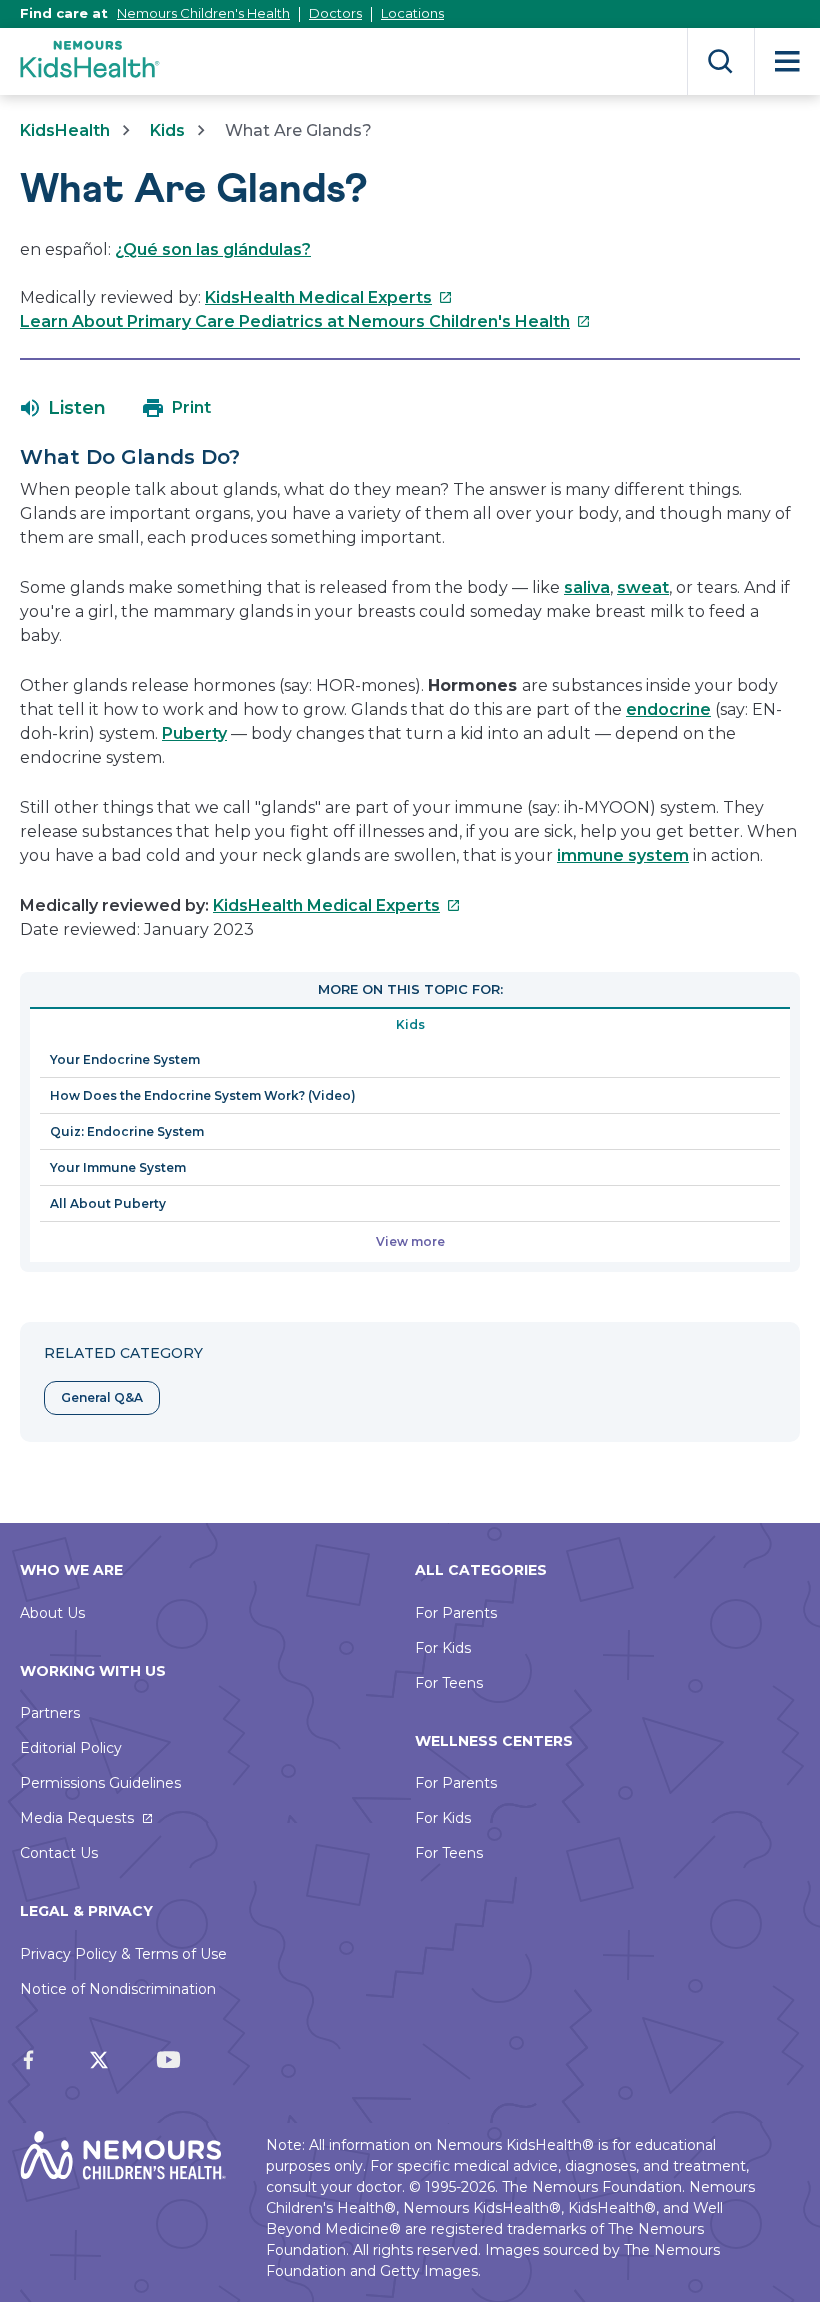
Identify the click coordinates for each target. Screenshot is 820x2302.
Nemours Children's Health (203, 13)
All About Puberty (108, 1203)
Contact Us (59, 1853)
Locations (412, 13)
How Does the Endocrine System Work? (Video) (203, 1095)
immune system (623, 855)
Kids (167, 130)
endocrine (668, 709)
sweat (643, 587)
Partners (50, 1713)
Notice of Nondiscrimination (118, 1989)
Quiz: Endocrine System (127, 1131)
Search (720, 61)
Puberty (194, 733)
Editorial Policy (71, 1748)
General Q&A (102, 1397)
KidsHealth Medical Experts (329, 297)
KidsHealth (65, 130)
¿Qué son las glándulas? (213, 249)
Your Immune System (118, 1167)
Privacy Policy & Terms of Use (123, 1954)
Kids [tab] (410, 1024)
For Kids (443, 1648)
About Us (52, 1613)
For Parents (456, 1613)
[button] (63, 408)
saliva (587, 587)
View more (410, 1241)
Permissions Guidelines (100, 1783)
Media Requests (77, 1818)
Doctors (335, 13)
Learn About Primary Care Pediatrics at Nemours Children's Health (305, 321)
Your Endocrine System (125, 1059)
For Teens (449, 1683)
